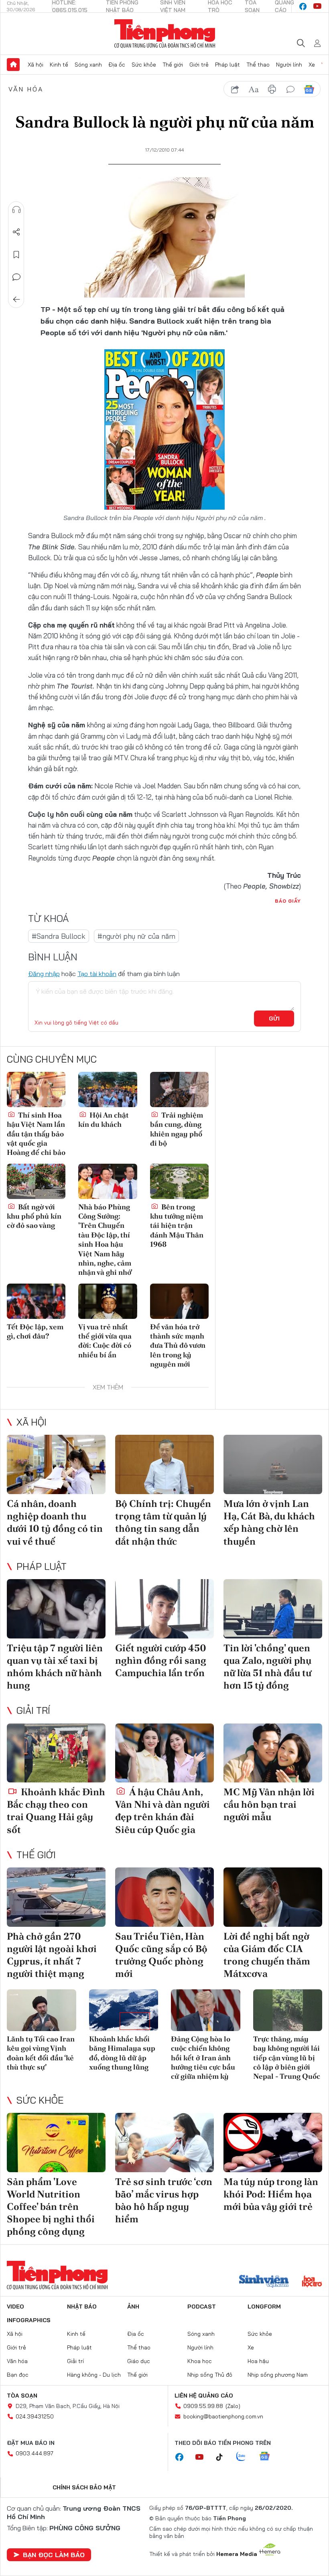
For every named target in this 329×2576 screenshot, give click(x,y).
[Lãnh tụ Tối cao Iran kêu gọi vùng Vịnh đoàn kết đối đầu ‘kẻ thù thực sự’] (42, 2010)
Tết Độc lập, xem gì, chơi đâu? (35, 1331)
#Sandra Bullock (59, 936)
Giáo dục (139, 2361)
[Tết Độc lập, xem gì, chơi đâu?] (36, 1301)
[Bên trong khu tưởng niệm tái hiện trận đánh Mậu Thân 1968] (179, 1181)
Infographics (29, 2320)
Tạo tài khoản (97, 974)
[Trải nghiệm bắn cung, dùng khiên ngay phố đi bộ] (179, 1090)
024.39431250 (35, 2416)
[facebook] (303, 6)
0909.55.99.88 (203, 2406)
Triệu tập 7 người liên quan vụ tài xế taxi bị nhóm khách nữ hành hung (55, 1667)
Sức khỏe (144, 65)
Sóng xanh (88, 65)
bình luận (290, 89)
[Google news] (268, 2457)
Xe (312, 65)
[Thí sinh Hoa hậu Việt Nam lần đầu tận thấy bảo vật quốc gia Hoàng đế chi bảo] (36, 1090)
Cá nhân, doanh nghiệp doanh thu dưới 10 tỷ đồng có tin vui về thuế (55, 1522)
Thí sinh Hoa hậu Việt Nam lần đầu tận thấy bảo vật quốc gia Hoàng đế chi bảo (36, 1134)
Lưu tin (16, 255)
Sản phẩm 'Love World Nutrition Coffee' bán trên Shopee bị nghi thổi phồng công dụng (51, 2207)
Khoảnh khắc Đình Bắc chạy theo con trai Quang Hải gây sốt (56, 1811)
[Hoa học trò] (312, 2282)
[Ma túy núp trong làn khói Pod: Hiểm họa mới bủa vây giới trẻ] (273, 2143)
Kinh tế (59, 65)
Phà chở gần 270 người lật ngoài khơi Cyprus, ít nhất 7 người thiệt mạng (52, 1955)
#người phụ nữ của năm (136, 936)
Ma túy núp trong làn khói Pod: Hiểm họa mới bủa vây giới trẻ (271, 2194)
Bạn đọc (18, 2375)
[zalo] (245, 2457)
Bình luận (16, 277)
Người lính (289, 65)
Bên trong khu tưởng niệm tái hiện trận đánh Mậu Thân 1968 (177, 1226)
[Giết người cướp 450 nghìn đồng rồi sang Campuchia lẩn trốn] (164, 1609)
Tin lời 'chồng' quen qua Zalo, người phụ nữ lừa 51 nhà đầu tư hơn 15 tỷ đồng (267, 1667)
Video (15, 2307)
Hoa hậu (258, 2361)
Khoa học (200, 2361)
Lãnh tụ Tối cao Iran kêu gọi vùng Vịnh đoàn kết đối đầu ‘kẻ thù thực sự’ (41, 2053)
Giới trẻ (199, 65)
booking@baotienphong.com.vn (223, 2416)
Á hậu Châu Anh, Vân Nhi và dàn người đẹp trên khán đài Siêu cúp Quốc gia (162, 1811)
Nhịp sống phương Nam (278, 2375)
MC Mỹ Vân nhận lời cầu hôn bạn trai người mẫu (269, 1804)
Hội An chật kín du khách (104, 1120)
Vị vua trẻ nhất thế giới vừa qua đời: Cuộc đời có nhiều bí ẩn (105, 1341)
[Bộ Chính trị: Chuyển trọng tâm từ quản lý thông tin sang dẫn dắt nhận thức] (164, 1464)
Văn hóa (26, 89)
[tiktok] (223, 2457)
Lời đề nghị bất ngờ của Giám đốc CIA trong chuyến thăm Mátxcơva (267, 1955)
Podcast (202, 2307)
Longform (264, 2307)
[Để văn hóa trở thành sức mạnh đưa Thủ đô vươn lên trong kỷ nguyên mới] (179, 1301)
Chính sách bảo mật (84, 2487)
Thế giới (173, 65)
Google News (309, 89)
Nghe (16, 210)
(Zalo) (233, 2406)
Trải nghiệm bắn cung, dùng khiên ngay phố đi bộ (177, 1129)
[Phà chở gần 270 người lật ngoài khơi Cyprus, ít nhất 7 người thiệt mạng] (56, 1897)
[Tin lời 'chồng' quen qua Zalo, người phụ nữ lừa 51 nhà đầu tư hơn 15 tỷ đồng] (273, 1609)
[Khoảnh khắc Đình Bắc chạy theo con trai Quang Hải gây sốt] (56, 1753)
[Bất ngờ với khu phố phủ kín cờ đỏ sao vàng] (36, 1181)
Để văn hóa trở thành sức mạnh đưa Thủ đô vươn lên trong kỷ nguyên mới (178, 1346)
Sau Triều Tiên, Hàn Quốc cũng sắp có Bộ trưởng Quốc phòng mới (161, 1955)
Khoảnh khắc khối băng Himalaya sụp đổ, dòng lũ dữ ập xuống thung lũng (122, 2053)
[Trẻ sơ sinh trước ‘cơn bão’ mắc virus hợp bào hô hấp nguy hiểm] (164, 2143)
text (254, 89)
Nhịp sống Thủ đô (210, 2375)
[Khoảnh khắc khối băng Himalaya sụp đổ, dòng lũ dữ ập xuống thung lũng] (124, 2010)
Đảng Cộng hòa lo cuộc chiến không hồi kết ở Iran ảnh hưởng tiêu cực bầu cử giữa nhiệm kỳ (203, 2058)
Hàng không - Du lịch (94, 2375)
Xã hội (36, 65)
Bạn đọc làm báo (54, 2555)
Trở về (16, 300)
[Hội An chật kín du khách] (108, 1090)
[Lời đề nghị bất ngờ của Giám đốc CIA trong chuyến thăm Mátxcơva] (273, 1897)
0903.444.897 (35, 2453)
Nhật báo (82, 2307)
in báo (272, 89)
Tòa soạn (22, 2396)
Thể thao (258, 65)
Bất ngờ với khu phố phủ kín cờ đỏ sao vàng (34, 1216)
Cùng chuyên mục (52, 1059)
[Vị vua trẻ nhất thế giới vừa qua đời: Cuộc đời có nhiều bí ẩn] (108, 1301)
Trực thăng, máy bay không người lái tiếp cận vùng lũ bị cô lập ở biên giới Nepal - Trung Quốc (287, 2058)
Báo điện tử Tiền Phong (165, 34)
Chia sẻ (16, 232)
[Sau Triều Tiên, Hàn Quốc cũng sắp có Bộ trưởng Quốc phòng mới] (164, 1897)
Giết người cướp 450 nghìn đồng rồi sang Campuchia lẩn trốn (161, 1660)
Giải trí (33, 1710)
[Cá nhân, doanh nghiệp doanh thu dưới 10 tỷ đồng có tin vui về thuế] (56, 1464)
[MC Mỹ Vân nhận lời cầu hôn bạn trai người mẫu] (273, 1753)
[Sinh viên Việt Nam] (264, 2282)
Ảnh (133, 2307)
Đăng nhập (44, 974)
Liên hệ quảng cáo (204, 2396)
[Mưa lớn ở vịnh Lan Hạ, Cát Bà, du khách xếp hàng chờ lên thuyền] (273, 1464)
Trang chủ (13, 65)
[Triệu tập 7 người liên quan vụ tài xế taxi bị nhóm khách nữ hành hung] (56, 1609)
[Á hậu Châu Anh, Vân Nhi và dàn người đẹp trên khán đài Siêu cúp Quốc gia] (164, 1753)
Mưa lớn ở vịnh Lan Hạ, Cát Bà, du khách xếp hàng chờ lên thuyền (269, 1522)
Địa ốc (117, 65)
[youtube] (317, 6)
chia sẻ (235, 89)
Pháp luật (227, 65)
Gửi (274, 1019)
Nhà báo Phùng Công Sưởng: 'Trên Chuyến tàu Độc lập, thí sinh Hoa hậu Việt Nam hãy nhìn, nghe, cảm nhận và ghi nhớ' (105, 1240)
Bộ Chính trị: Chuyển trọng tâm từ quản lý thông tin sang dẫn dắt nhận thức (163, 1522)
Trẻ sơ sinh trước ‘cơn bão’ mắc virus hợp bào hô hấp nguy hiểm (164, 2200)
